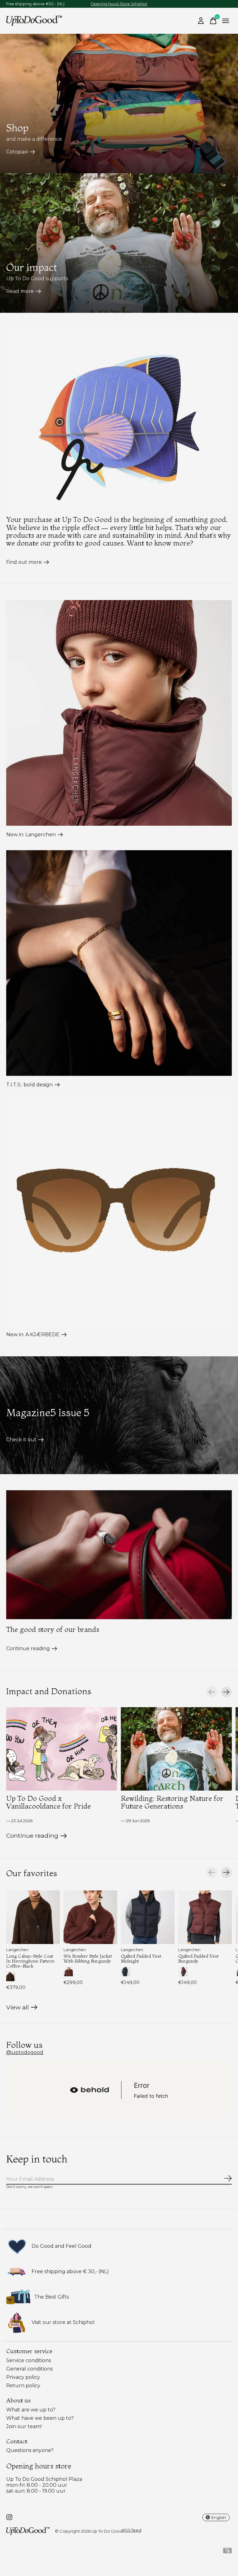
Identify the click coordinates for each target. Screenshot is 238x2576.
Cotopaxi (17, 152)
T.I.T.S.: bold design (29, 1085)
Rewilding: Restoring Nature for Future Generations (172, 1802)
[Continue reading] (119, 1555)
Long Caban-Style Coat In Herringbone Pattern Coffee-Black (30, 1961)
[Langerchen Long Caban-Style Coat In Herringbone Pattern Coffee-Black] (33, 1917)
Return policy (23, 2386)
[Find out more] (119, 419)
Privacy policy (23, 2377)
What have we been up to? (40, 2418)
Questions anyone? (30, 2450)
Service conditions (29, 2360)
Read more (20, 291)
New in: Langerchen (31, 835)
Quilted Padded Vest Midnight (141, 1958)
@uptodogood (25, 2052)
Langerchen (17, 1950)
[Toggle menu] (226, 21)
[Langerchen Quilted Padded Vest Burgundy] (205, 1917)
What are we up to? (31, 2410)
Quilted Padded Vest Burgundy (198, 1958)
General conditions (29, 2369)
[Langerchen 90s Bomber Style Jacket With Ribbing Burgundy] (90, 1917)
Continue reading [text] (33, 1837)
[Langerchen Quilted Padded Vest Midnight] (148, 1917)
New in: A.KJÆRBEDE (33, 1334)
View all (22, 2009)
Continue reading (28, 1648)
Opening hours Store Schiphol (119, 4)
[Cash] (227, 2552)
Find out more (24, 562)
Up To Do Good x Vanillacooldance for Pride (48, 1802)
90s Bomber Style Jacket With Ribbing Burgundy (88, 1958)
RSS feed (132, 2530)
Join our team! (24, 2426)
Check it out (21, 1440)
